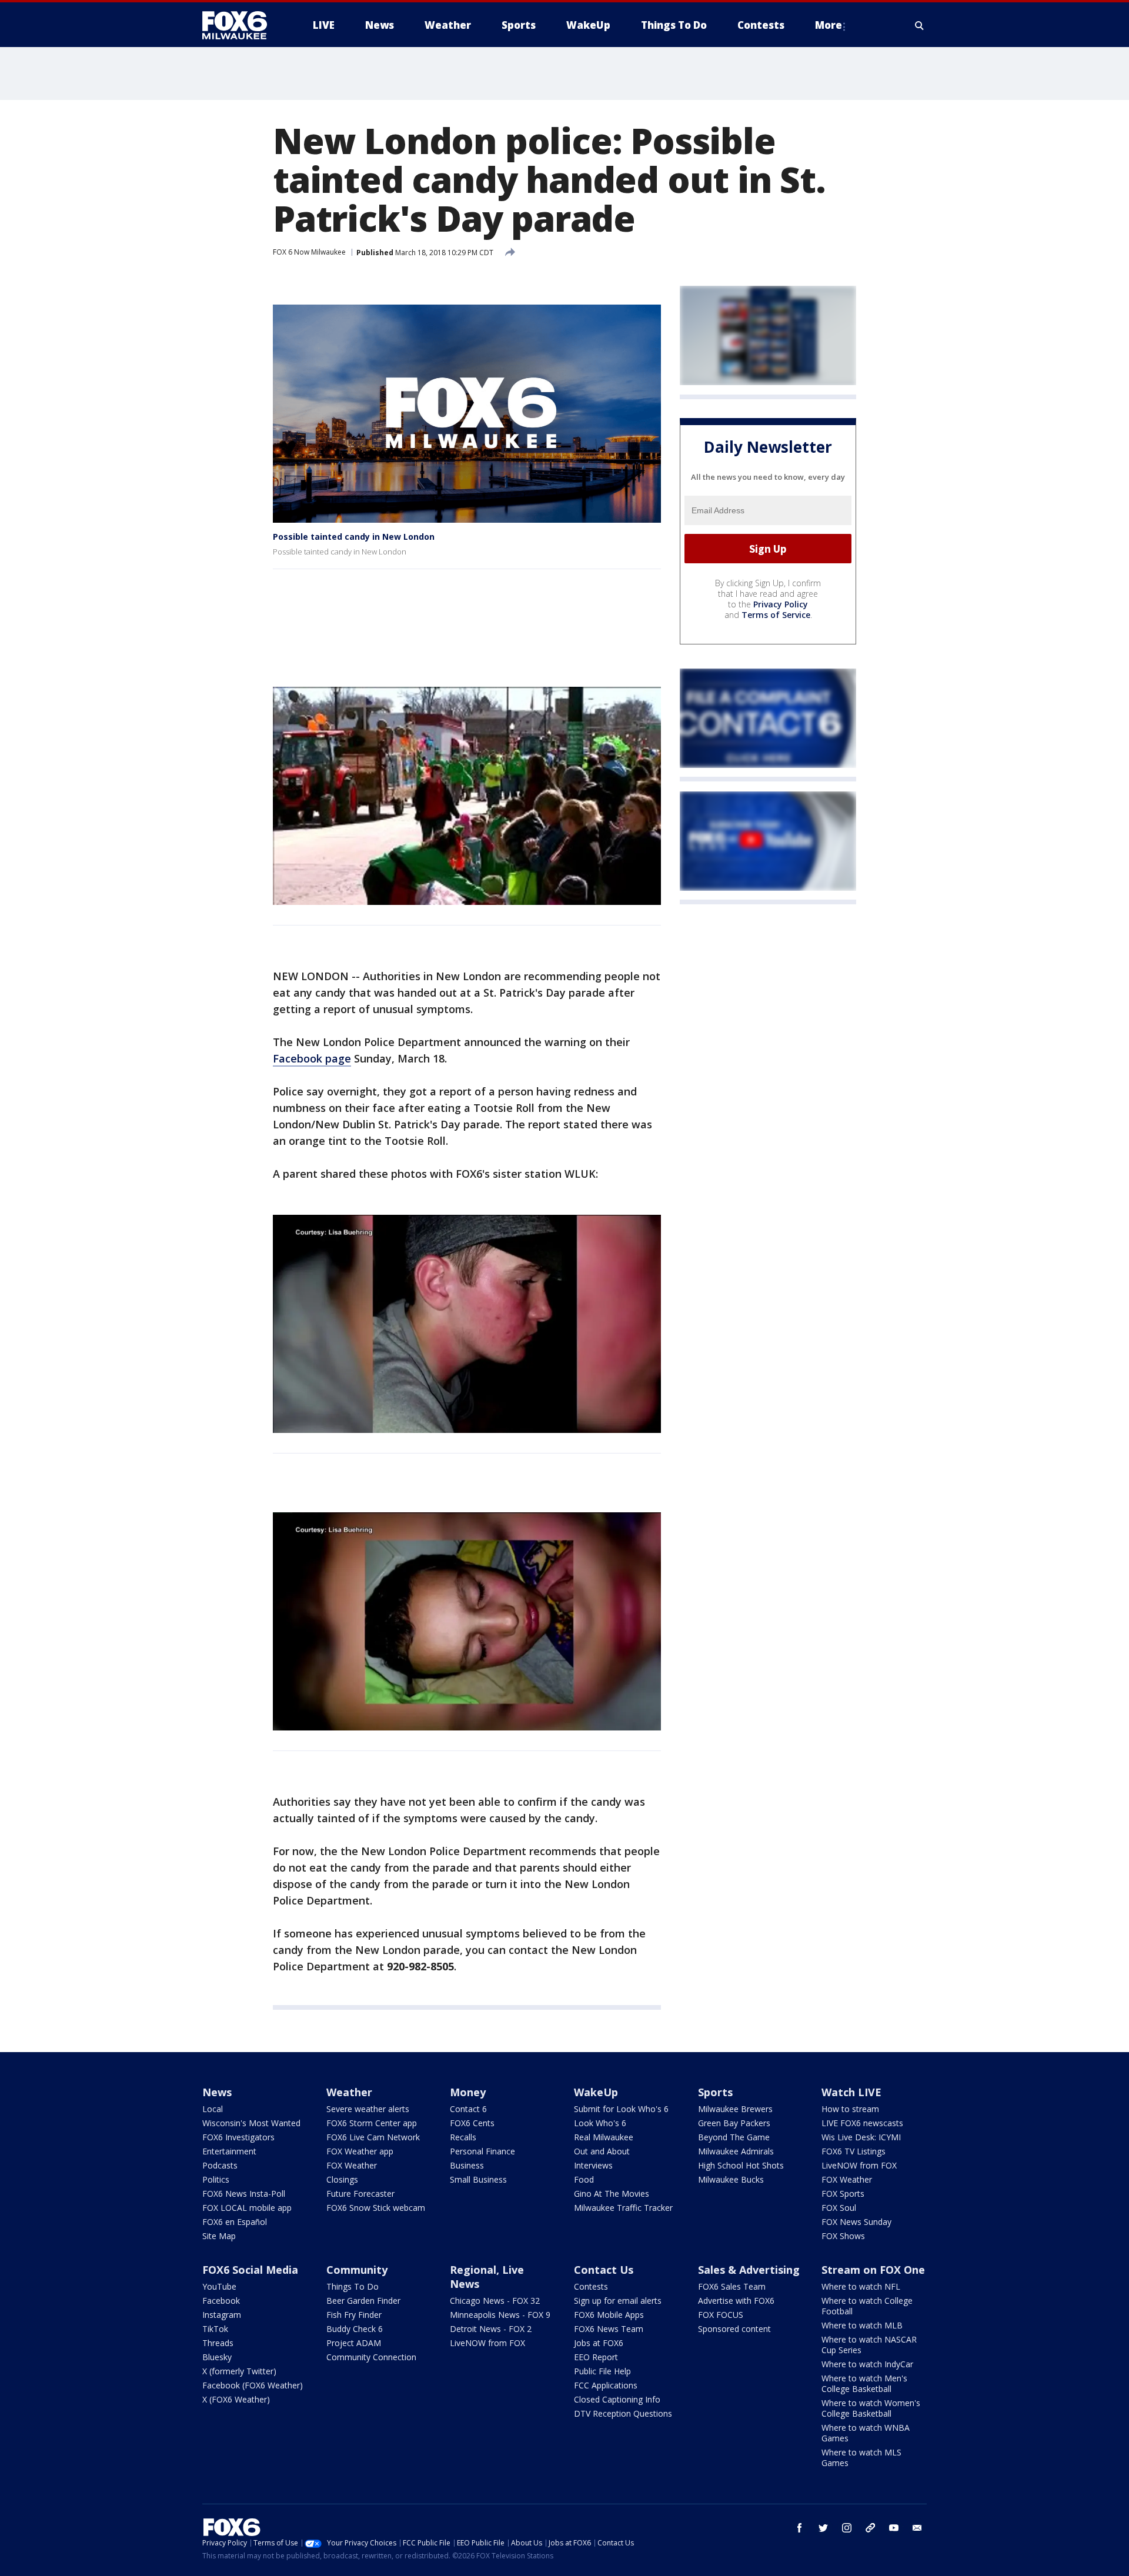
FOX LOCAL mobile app (247, 2208)
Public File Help (602, 2371)
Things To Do (353, 2286)
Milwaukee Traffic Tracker (623, 2208)
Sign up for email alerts (618, 2301)
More (829, 25)
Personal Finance (482, 2151)
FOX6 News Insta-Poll (244, 2194)
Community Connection (371, 2357)
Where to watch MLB (862, 2325)
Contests (591, 2286)
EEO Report (596, 2357)
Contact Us (604, 2270)
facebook (800, 2528)
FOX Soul (839, 2208)
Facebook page (312, 1058)
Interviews (593, 2165)
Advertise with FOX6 (736, 2301)
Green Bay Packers (734, 2123)
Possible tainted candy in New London (354, 537)
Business (467, 2165)
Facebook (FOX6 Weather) (253, 2385)
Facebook (221, 2301)
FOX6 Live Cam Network (373, 2137)
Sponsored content (734, 2329)
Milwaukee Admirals (736, 2151)
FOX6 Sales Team (732, 2286)
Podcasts (220, 2165)
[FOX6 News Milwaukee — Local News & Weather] (241, 25)
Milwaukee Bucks (731, 2179)
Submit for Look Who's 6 (621, 2109)
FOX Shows (843, 2236)
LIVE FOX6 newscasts (862, 2123)
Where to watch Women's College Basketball (871, 2408)
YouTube (219, 2286)
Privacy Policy (781, 605)
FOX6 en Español (235, 2222)
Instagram (222, 2315)
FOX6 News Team (609, 2329)
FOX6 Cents (472, 2123)
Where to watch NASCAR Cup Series (869, 2345)
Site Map (219, 2236)
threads (870, 2528)
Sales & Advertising (749, 2270)
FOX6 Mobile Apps (609, 2315)
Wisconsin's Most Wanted (251, 2123)
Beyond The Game (734, 2137)
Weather (349, 2092)
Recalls (463, 2137)
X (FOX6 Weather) (236, 2399)
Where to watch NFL (861, 2286)
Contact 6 (468, 2109)
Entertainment (229, 2151)
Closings (342, 2179)
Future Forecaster (360, 2194)
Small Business (478, 2179)
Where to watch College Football (867, 2306)
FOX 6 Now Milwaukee (309, 252)
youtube (894, 2528)
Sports (715, 2092)
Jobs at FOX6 (599, 2343)
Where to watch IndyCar (867, 2364)
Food (584, 2179)
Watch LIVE (851, 2092)
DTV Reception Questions (623, 2413)
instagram (847, 2528)
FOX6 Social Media (250, 2270)
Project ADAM (354, 2343)
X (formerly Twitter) (239, 2371)
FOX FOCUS (721, 2315)
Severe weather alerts (368, 2109)
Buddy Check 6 (355, 2329)
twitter (823, 2528)
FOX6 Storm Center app (372, 2123)
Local (213, 2109)
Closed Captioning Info (617, 2399)
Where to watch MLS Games (861, 2458)
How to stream (850, 2109)
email (917, 2528)
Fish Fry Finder (354, 2315)
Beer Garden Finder (363, 2301)
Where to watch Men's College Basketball (864, 2383)
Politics (216, 2179)
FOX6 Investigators (238, 2137)
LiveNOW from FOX (859, 2165)
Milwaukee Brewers (735, 2109)
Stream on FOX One (873, 2270)
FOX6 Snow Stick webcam (376, 2208)
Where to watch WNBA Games (866, 2433)
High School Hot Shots (741, 2165)
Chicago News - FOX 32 (495, 2301)
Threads (218, 2343)
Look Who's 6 (600, 2123)
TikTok (215, 2329)
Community (357, 2270)
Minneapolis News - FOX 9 (500, 2315)
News (217, 2092)
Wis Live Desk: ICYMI (861, 2137)
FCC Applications (606, 2385)
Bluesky (217, 2357)
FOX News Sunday (856, 2222)
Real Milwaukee (604, 2137)
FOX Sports (843, 2194)
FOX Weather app (360, 2151)
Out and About (602, 2151)
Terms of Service (776, 615)
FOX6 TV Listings (854, 2151)
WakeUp (596, 2092)
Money (468, 2092)
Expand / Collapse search (920, 25)
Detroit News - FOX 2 (491, 2329)
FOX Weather (352, 2165)
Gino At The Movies (612, 2194)
